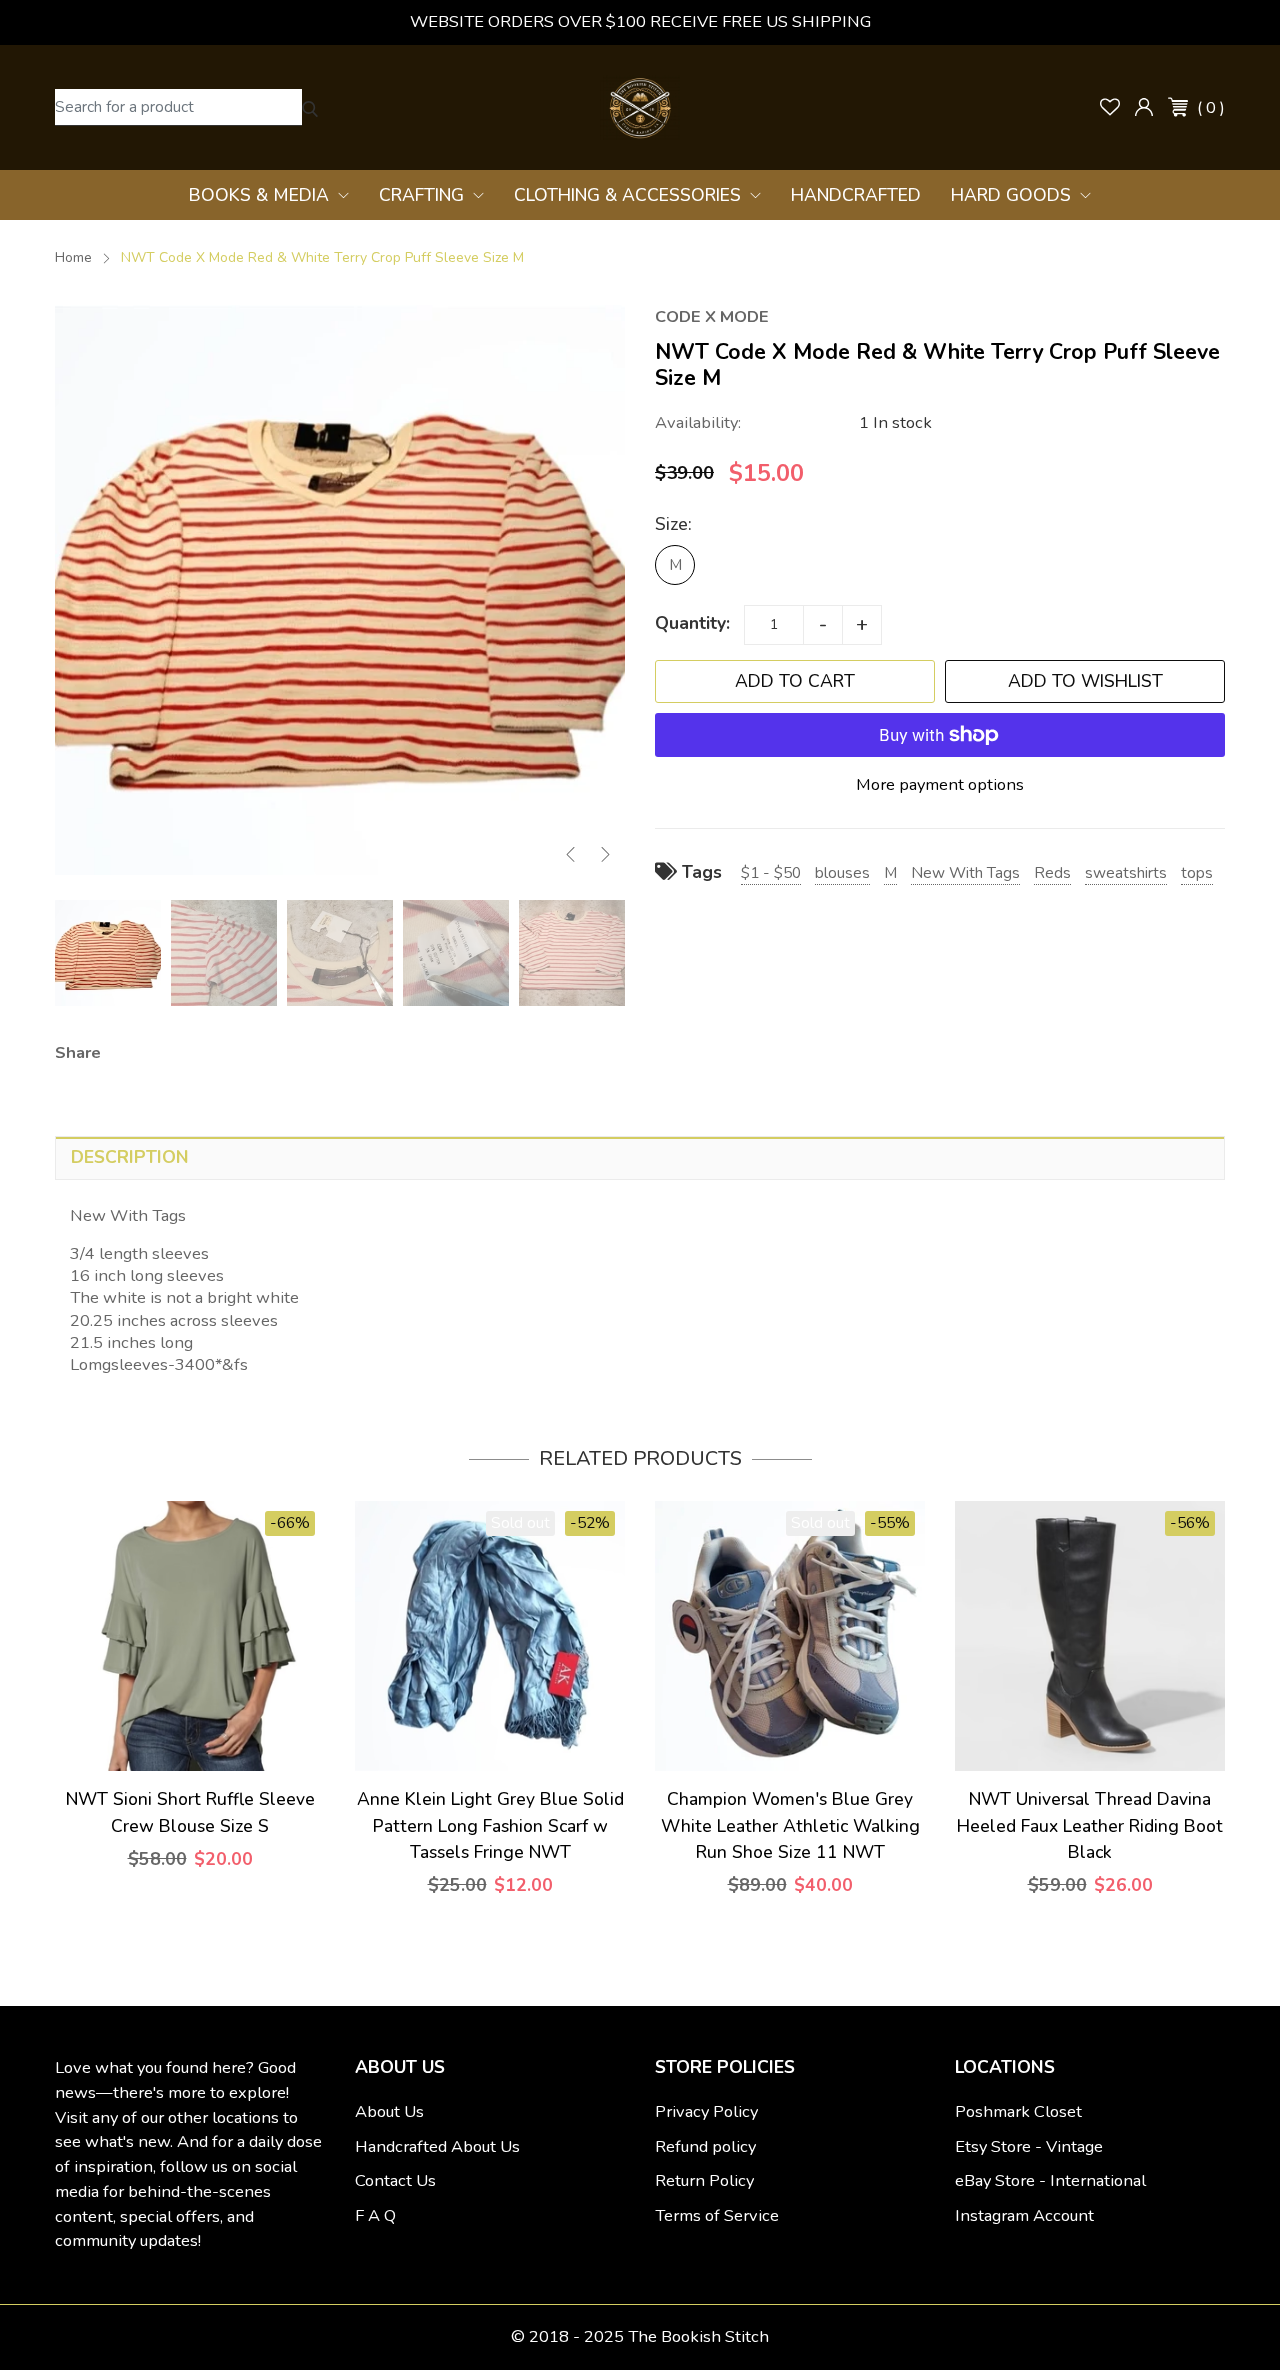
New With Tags (965, 872)
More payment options (940, 784)
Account (1144, 107)
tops (1197, 872)
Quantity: (692, 623)
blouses (842, 872)
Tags (699, 872)
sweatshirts (1126, 872)
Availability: (698, 422)
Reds (1052, 872)
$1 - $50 (771, 872)
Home (73, 257)
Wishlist (1110, 107)
